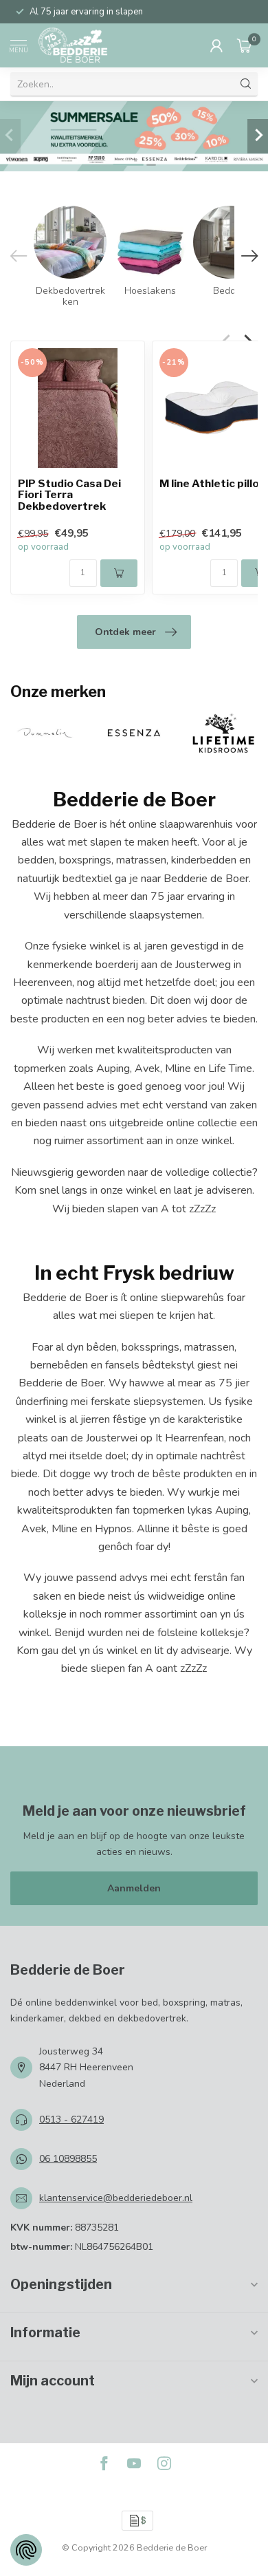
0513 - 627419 (71, 2119)
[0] (245, 45)
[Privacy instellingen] (26, 2550)
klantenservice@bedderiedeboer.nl (116, 2198)
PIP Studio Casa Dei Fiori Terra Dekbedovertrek (69, 496)
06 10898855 (68, 2159)
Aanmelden (134, 1888)
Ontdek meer (125, 632)
